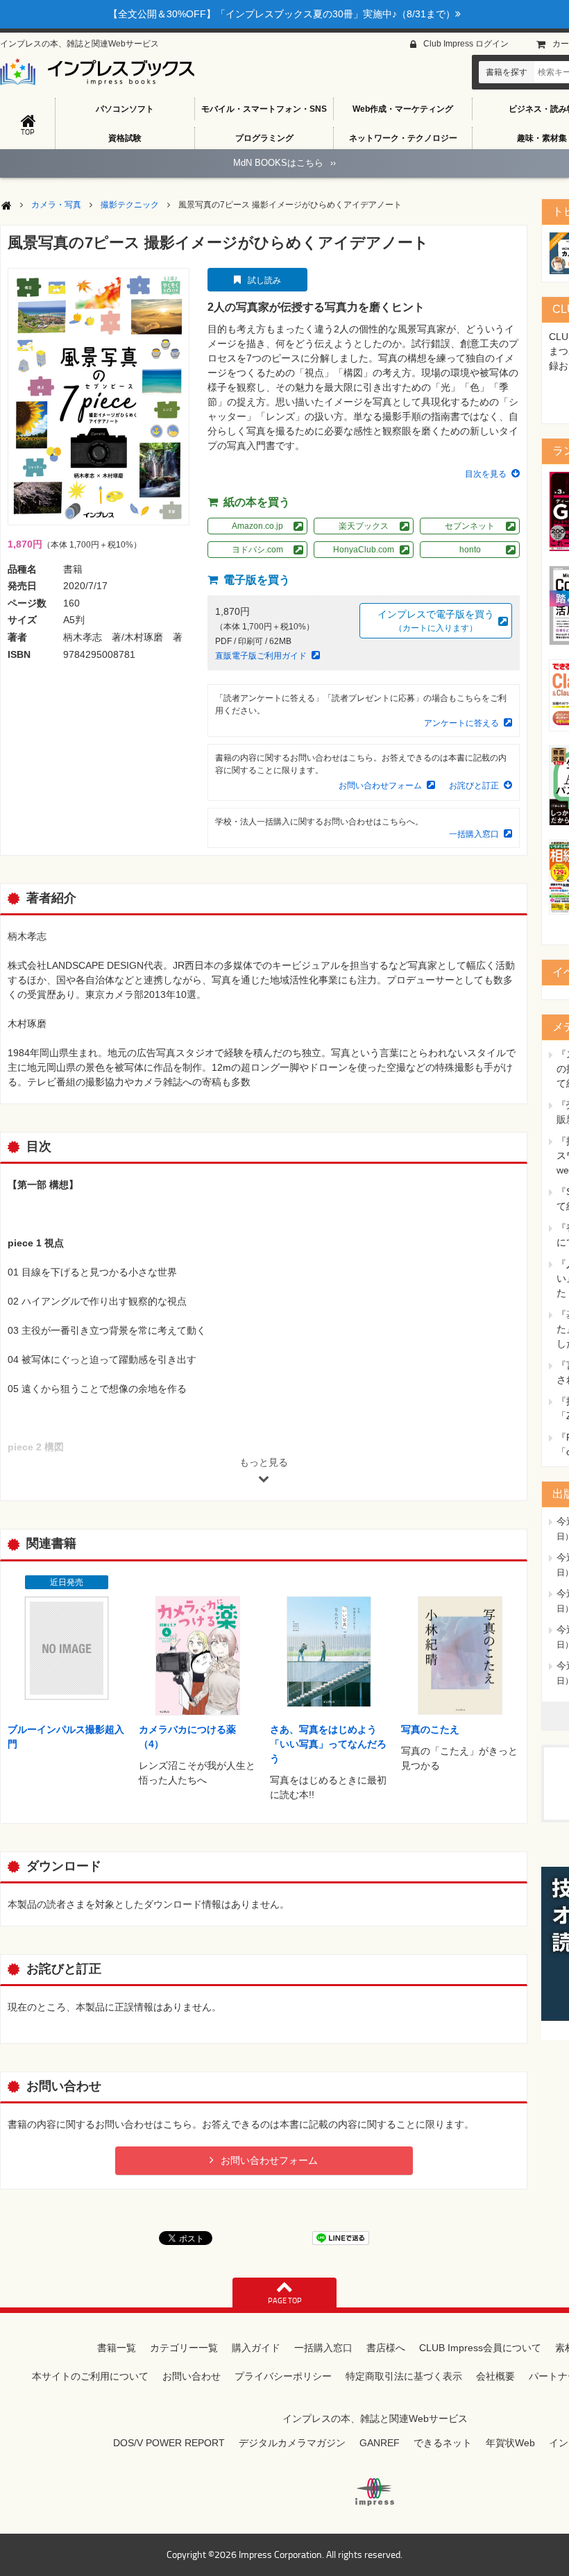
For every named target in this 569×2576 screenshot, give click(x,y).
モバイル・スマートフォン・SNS (264, 109)
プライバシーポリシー (283, 2376)
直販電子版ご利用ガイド (261, 656)
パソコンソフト (125, 109)
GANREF (380, 2443)
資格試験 (125, 138)
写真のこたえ (430, 1729)
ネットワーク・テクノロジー (403, 138)
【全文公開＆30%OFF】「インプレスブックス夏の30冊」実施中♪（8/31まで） (282, 14)
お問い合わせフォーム (380, 786)
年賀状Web (510, 2443)
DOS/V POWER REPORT (169, 2443)
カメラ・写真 (56, 205)
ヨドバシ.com (257, 550)
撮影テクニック (130, 205)
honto (470, 550)
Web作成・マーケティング (403, 109)
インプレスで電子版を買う (436, 621)
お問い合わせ (192, 2376)
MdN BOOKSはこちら (284, 163)
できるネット (443, 2443)
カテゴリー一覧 (184, 2348)
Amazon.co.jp (257, 526)
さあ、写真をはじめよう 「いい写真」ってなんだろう (328, 1744)
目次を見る (486, 474)
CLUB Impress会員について (480, 2348)
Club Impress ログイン (466, 44)
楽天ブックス (364, 526)
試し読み (264, 280)
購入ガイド (256, 2348)
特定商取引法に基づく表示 (404, 2376)
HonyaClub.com (364, 550)
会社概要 (495, 2376)
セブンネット (470, 526)
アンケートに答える (461, 723)
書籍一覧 (117, 2348)
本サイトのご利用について (90, 2376)
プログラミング (264, 138)
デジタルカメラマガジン (292, 2443)
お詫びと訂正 (474, 786)
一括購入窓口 (474, 834)
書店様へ (386, 2348)
